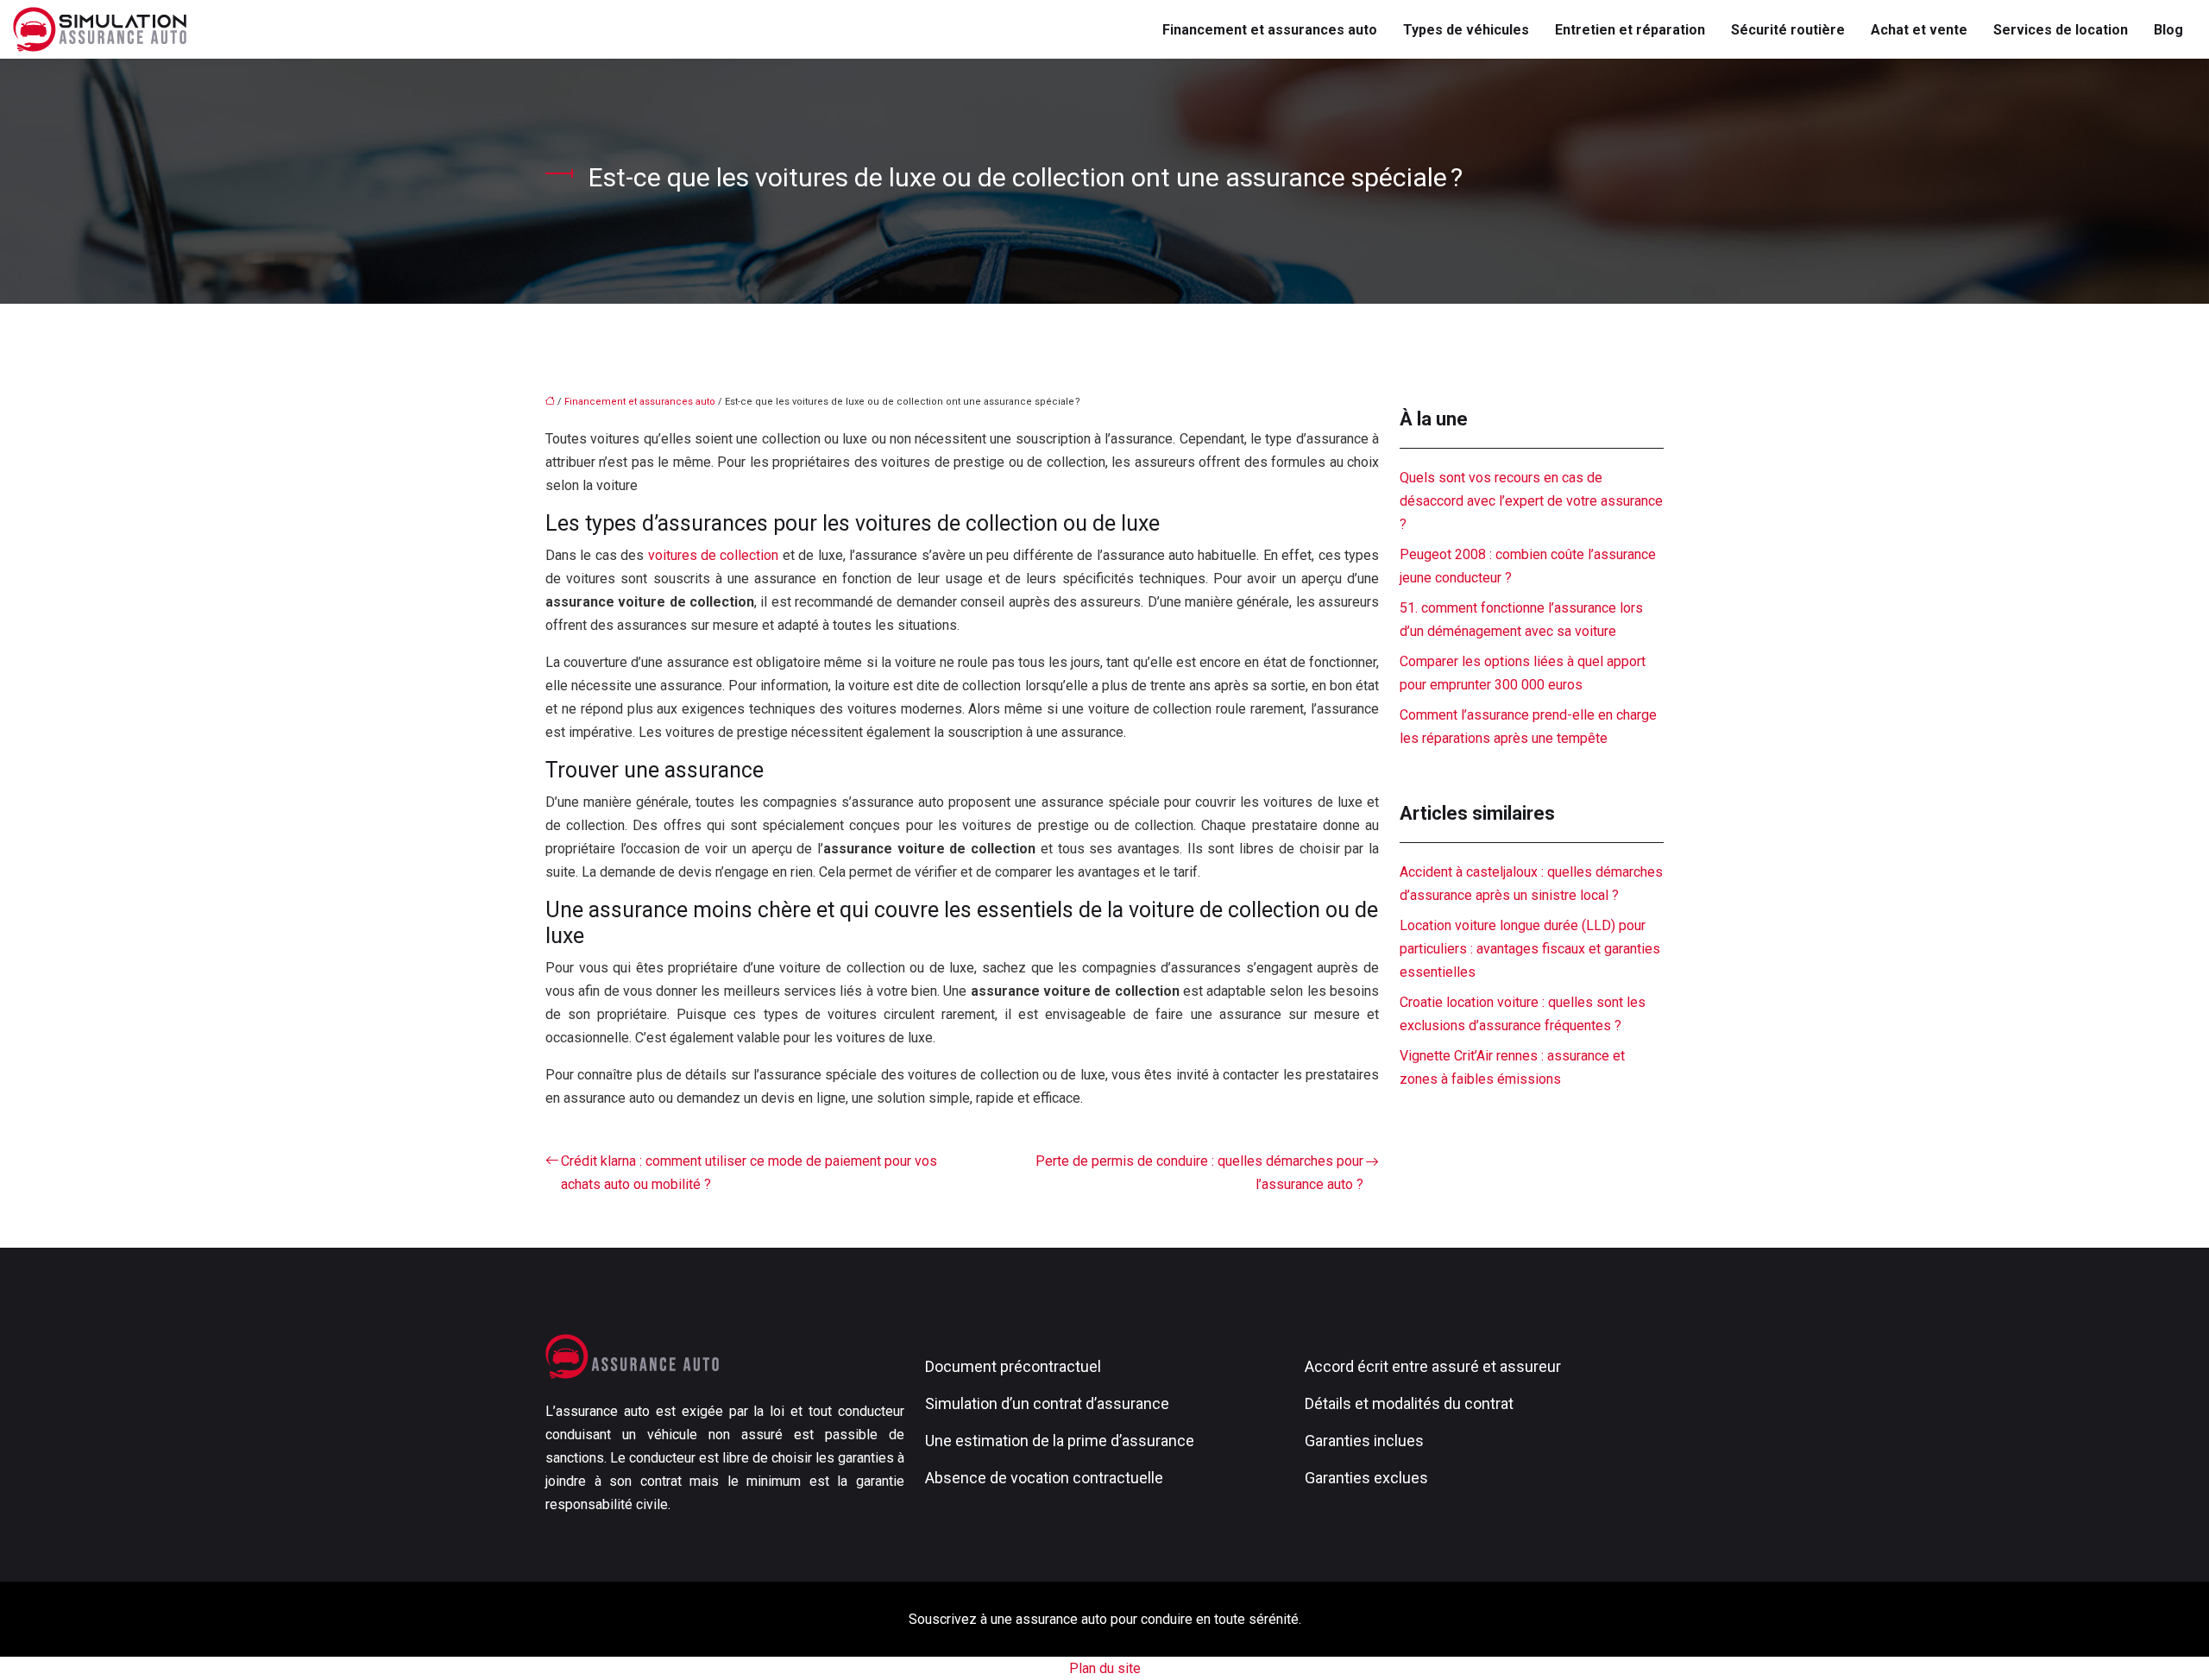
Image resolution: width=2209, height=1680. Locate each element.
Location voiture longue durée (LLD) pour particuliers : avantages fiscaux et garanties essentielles (1530, 949)
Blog (2168, 30)
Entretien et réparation (1630, 30)
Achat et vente (1919, 30)
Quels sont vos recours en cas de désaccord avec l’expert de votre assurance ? (1531, 501)
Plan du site (1105, 1668)
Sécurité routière (1788, 30)
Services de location (2061, 30)
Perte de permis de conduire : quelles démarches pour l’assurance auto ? (1199, 1173)
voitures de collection (714, 555)
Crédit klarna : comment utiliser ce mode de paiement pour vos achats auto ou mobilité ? (749, 1173)
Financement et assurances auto (1270, 30)
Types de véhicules (1466, 30)
